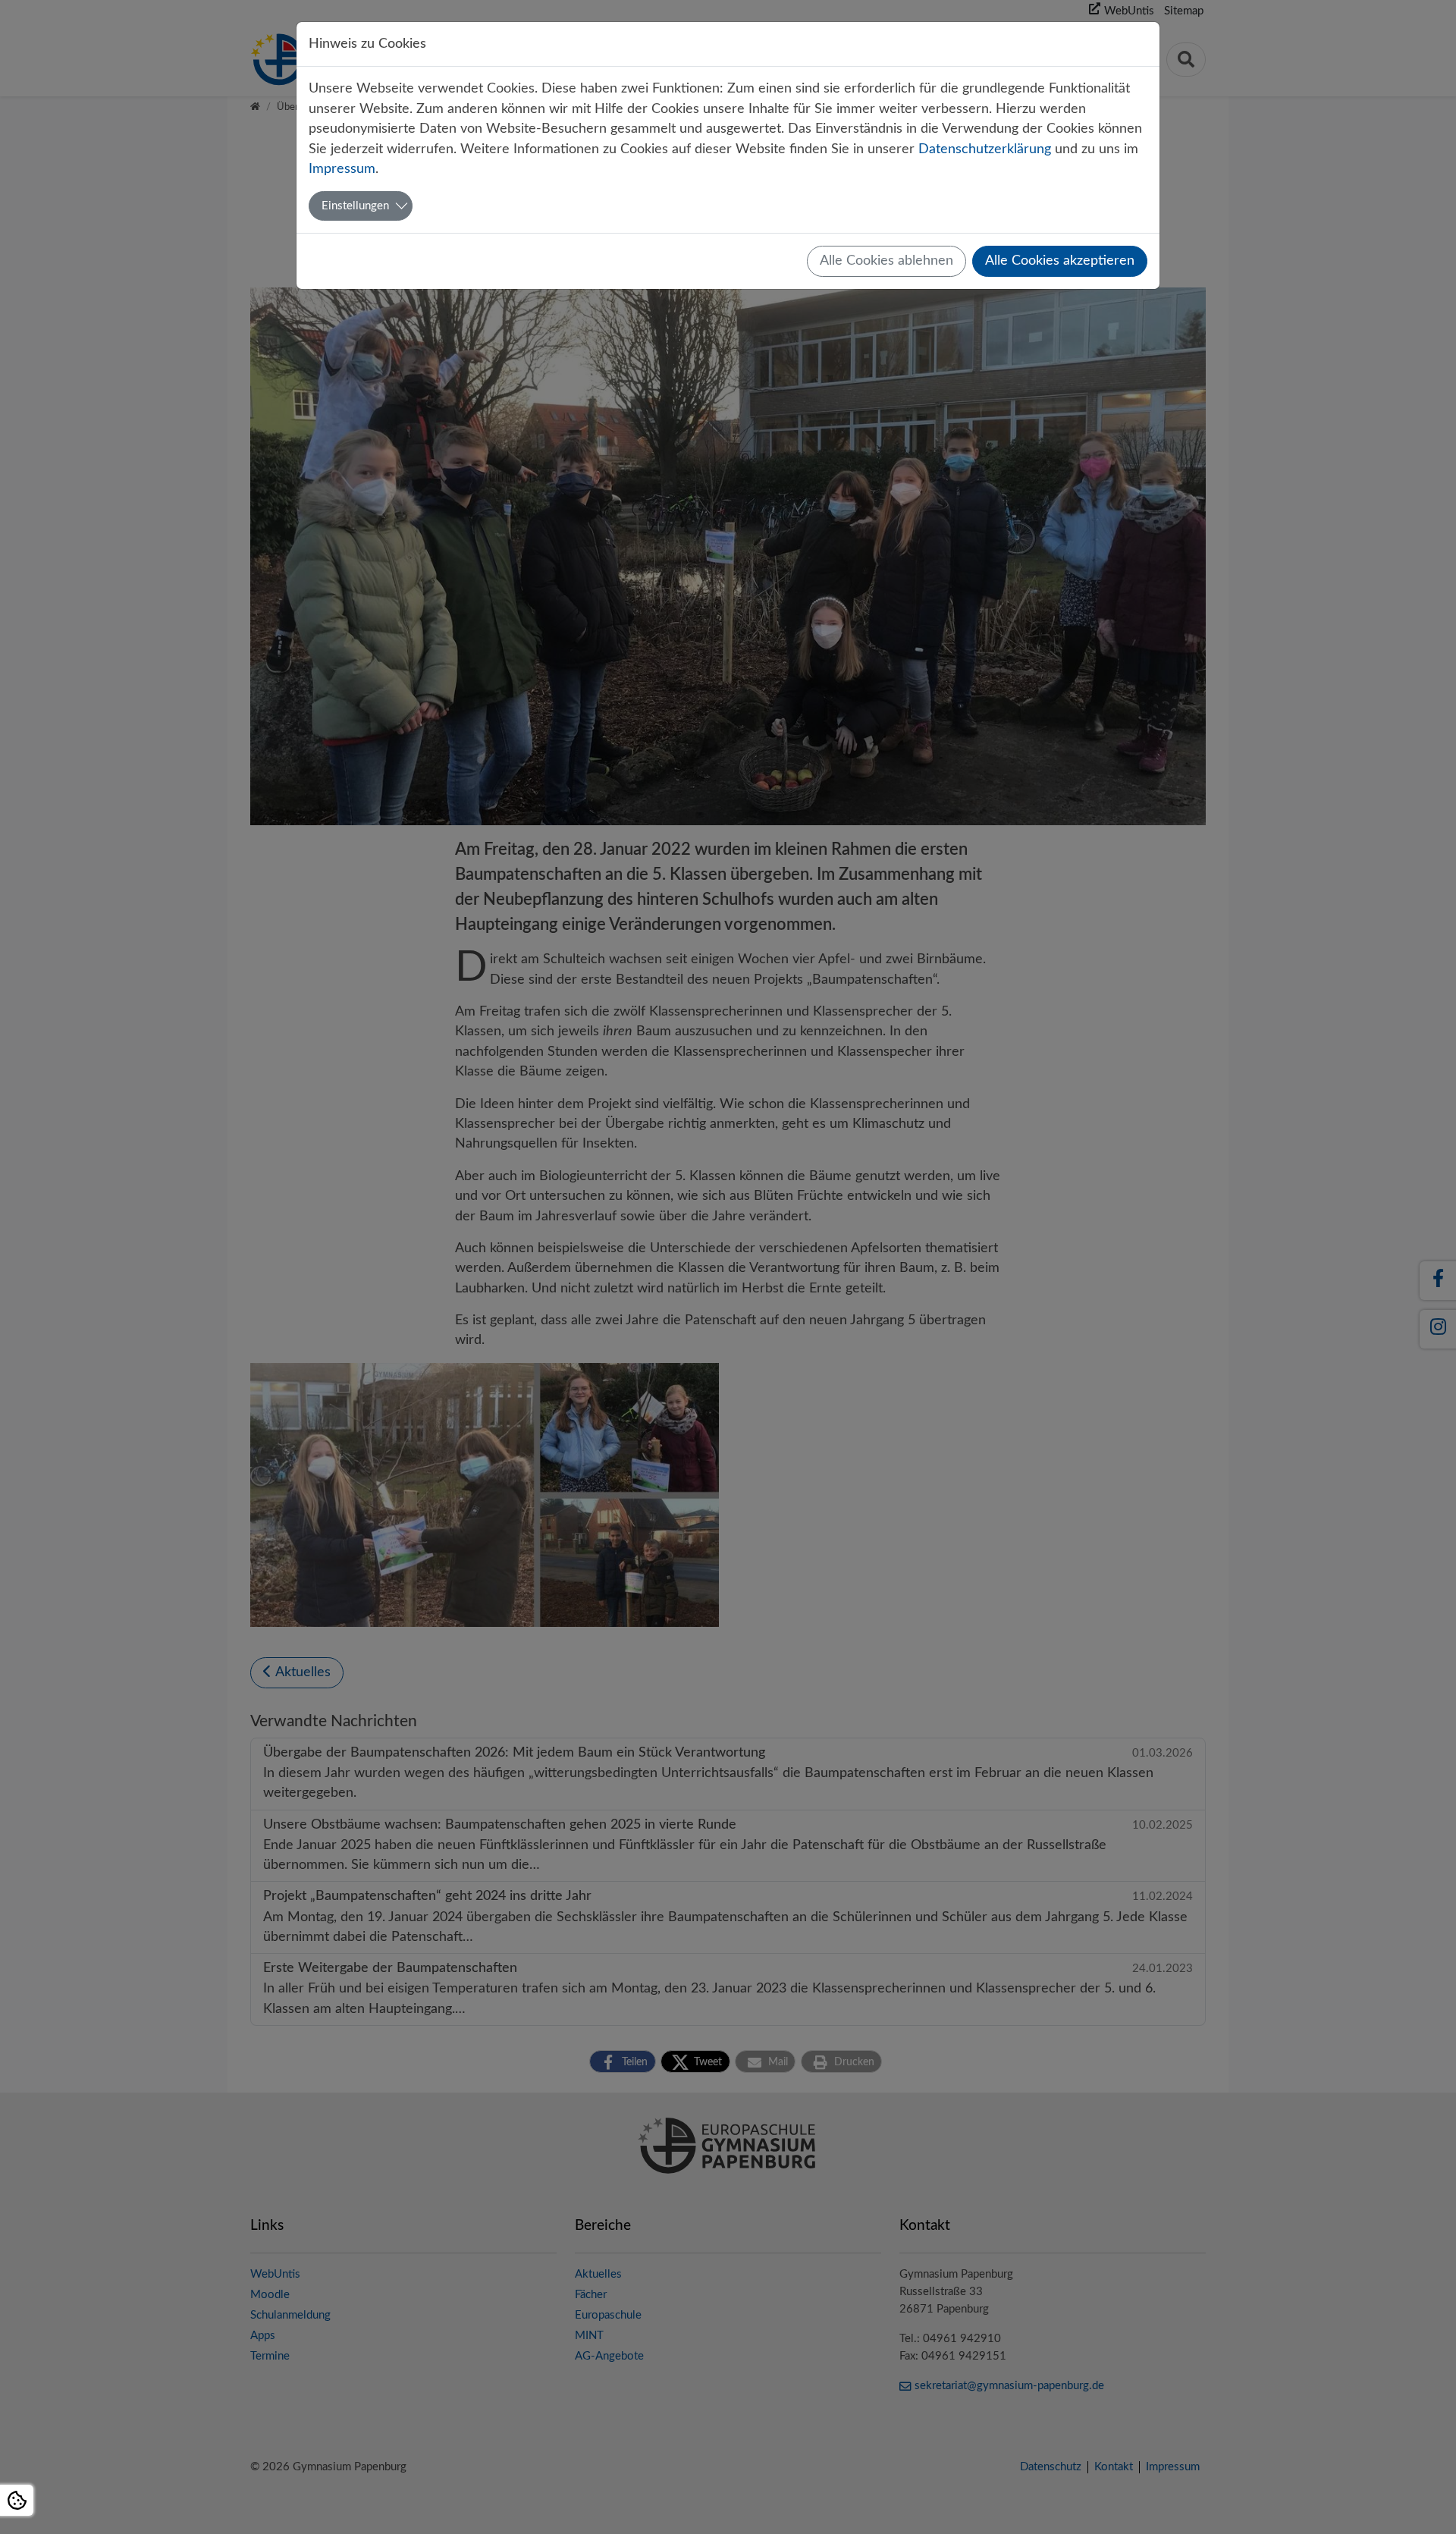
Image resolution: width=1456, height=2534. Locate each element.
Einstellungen (355, 206)
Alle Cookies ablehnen (886, 261)
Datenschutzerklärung (985, 149)
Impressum (342, 169)
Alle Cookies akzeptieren (1060, 261)
